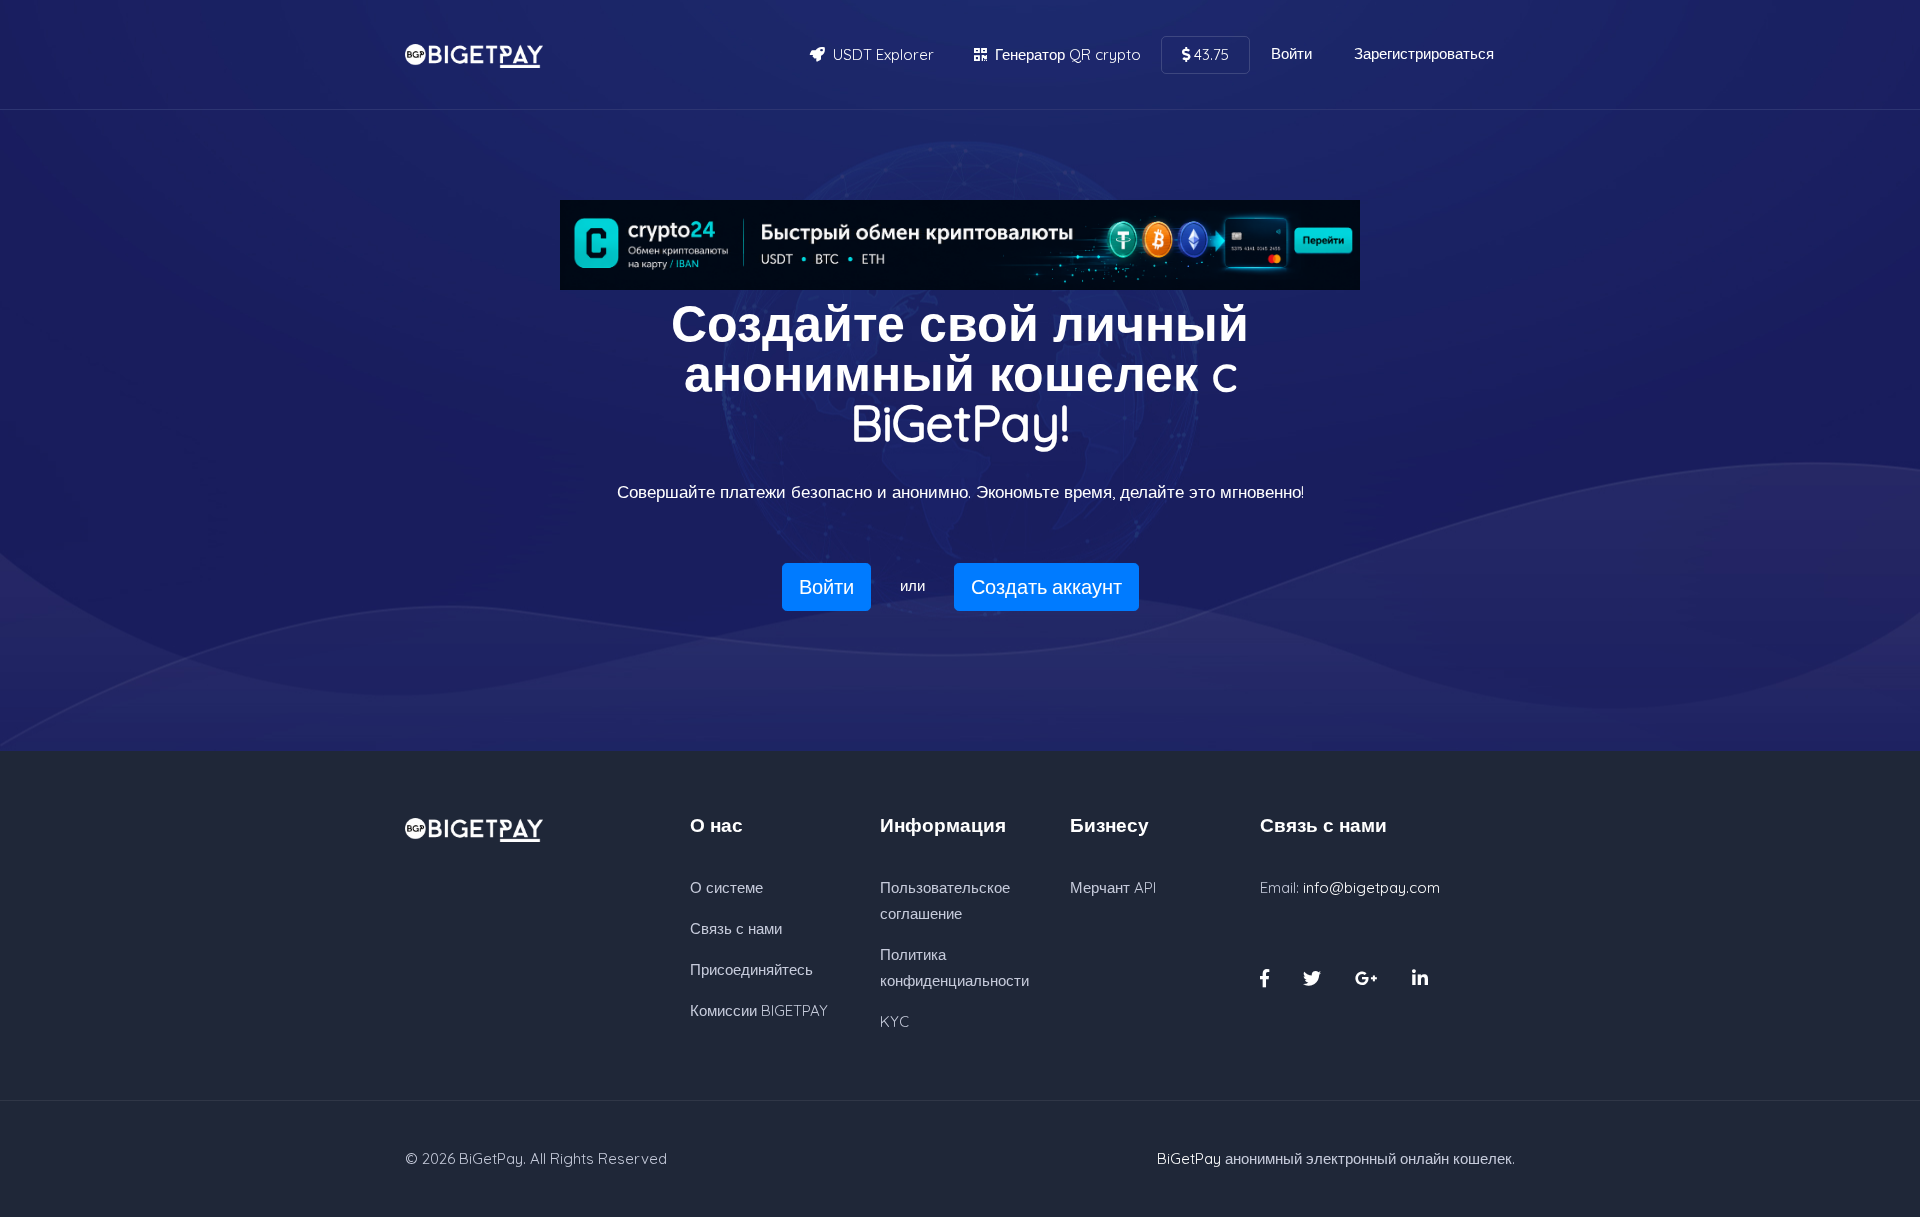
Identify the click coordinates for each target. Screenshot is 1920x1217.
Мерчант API (1113, 887)
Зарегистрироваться (1424, 53)
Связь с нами (736, 928)
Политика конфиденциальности (954, 967)
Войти (1291, 53)
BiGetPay (491, 1158)
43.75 (1209, 54)
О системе (726, 887)
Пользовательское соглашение (945, 900)
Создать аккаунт (1046, 586)
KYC (894, 1021)
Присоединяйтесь (751, 969)
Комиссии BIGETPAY (759, 1010)
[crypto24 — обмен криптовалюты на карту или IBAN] (960, 245)
